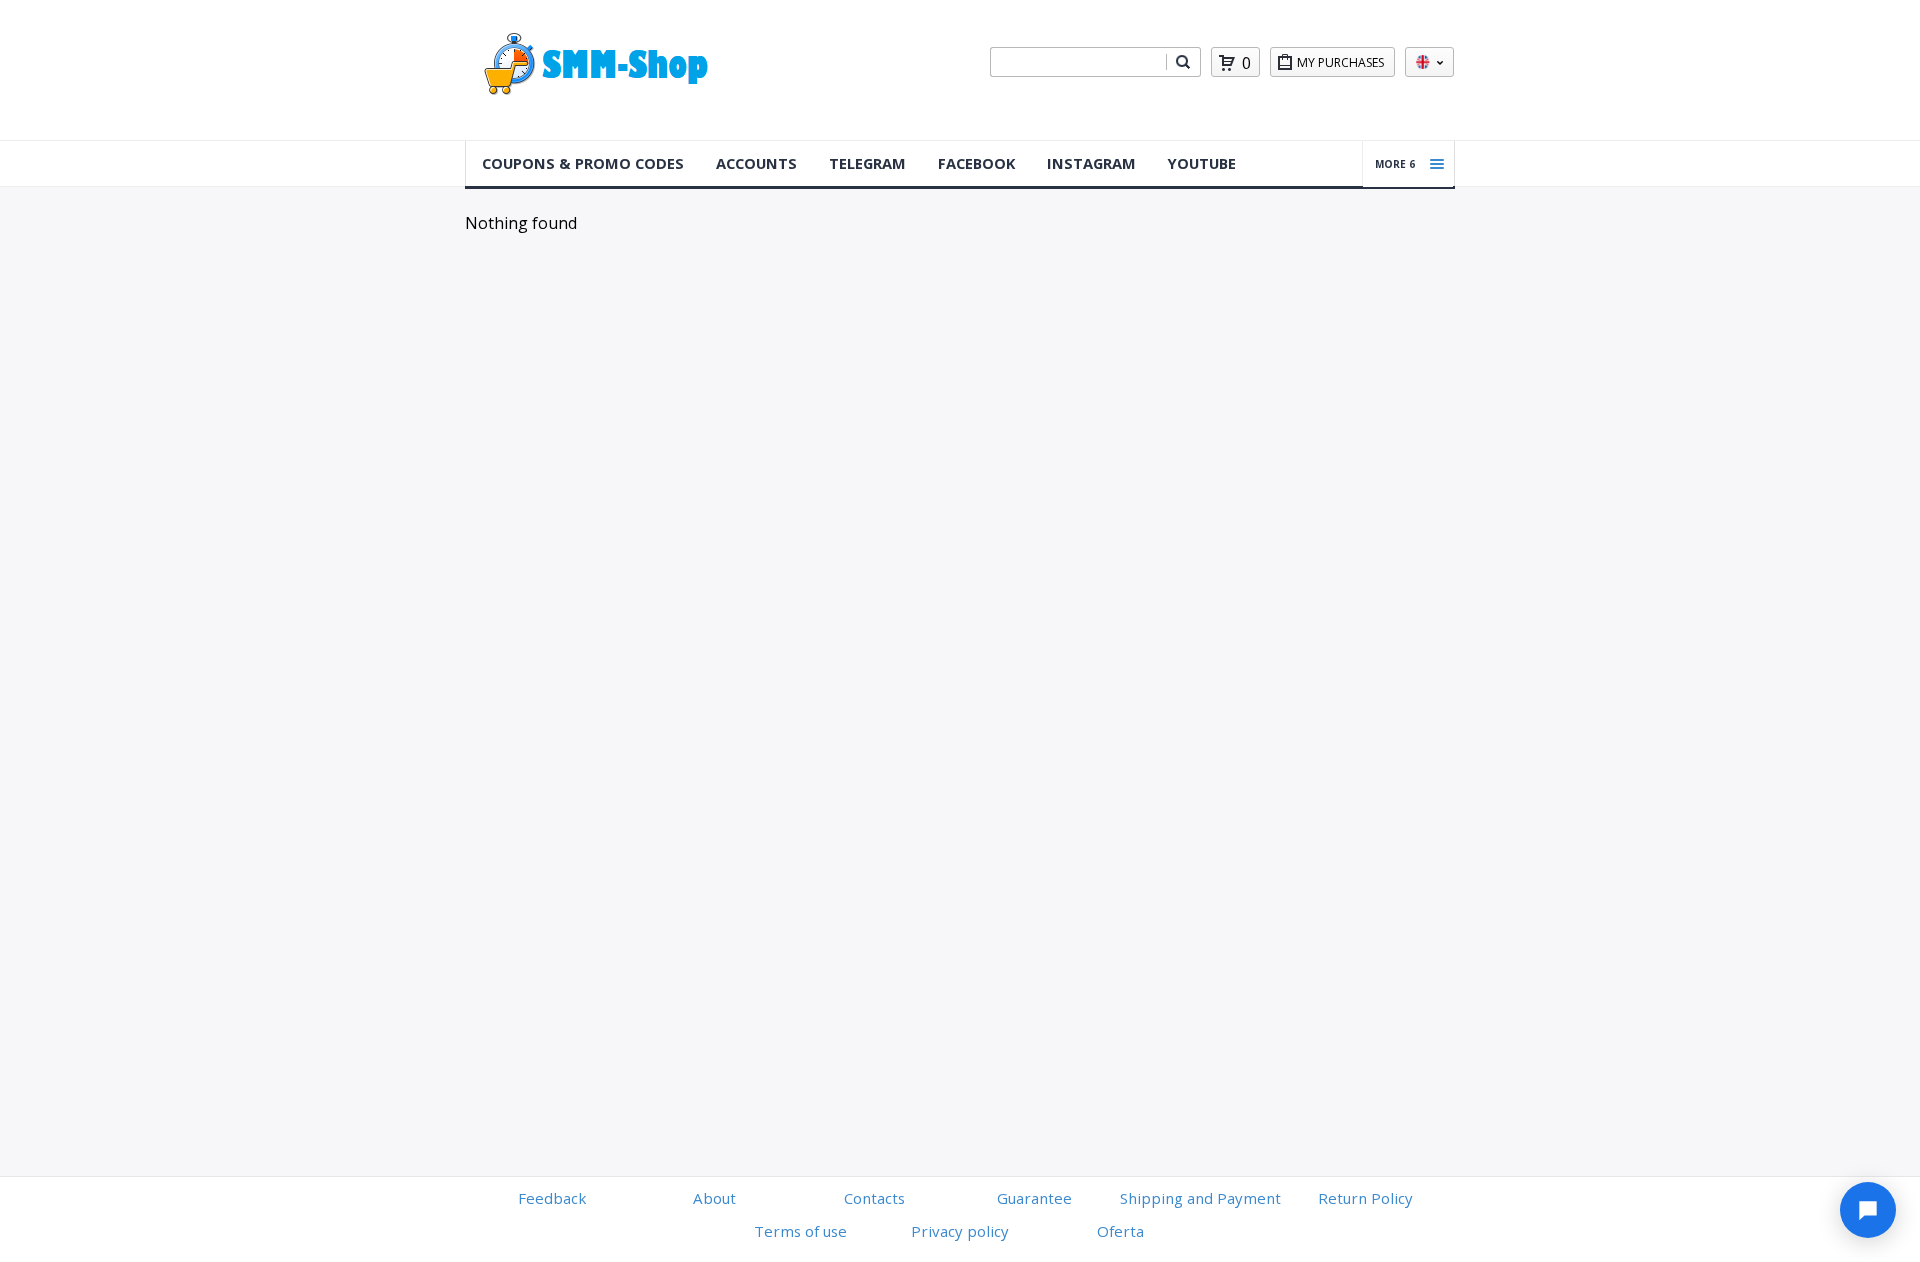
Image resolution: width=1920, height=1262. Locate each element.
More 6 (1395, 164)
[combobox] (1078, 62)
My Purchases (1340, 62)
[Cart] (1227, 63)
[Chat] (1868, 1210)
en (1429, 62)
